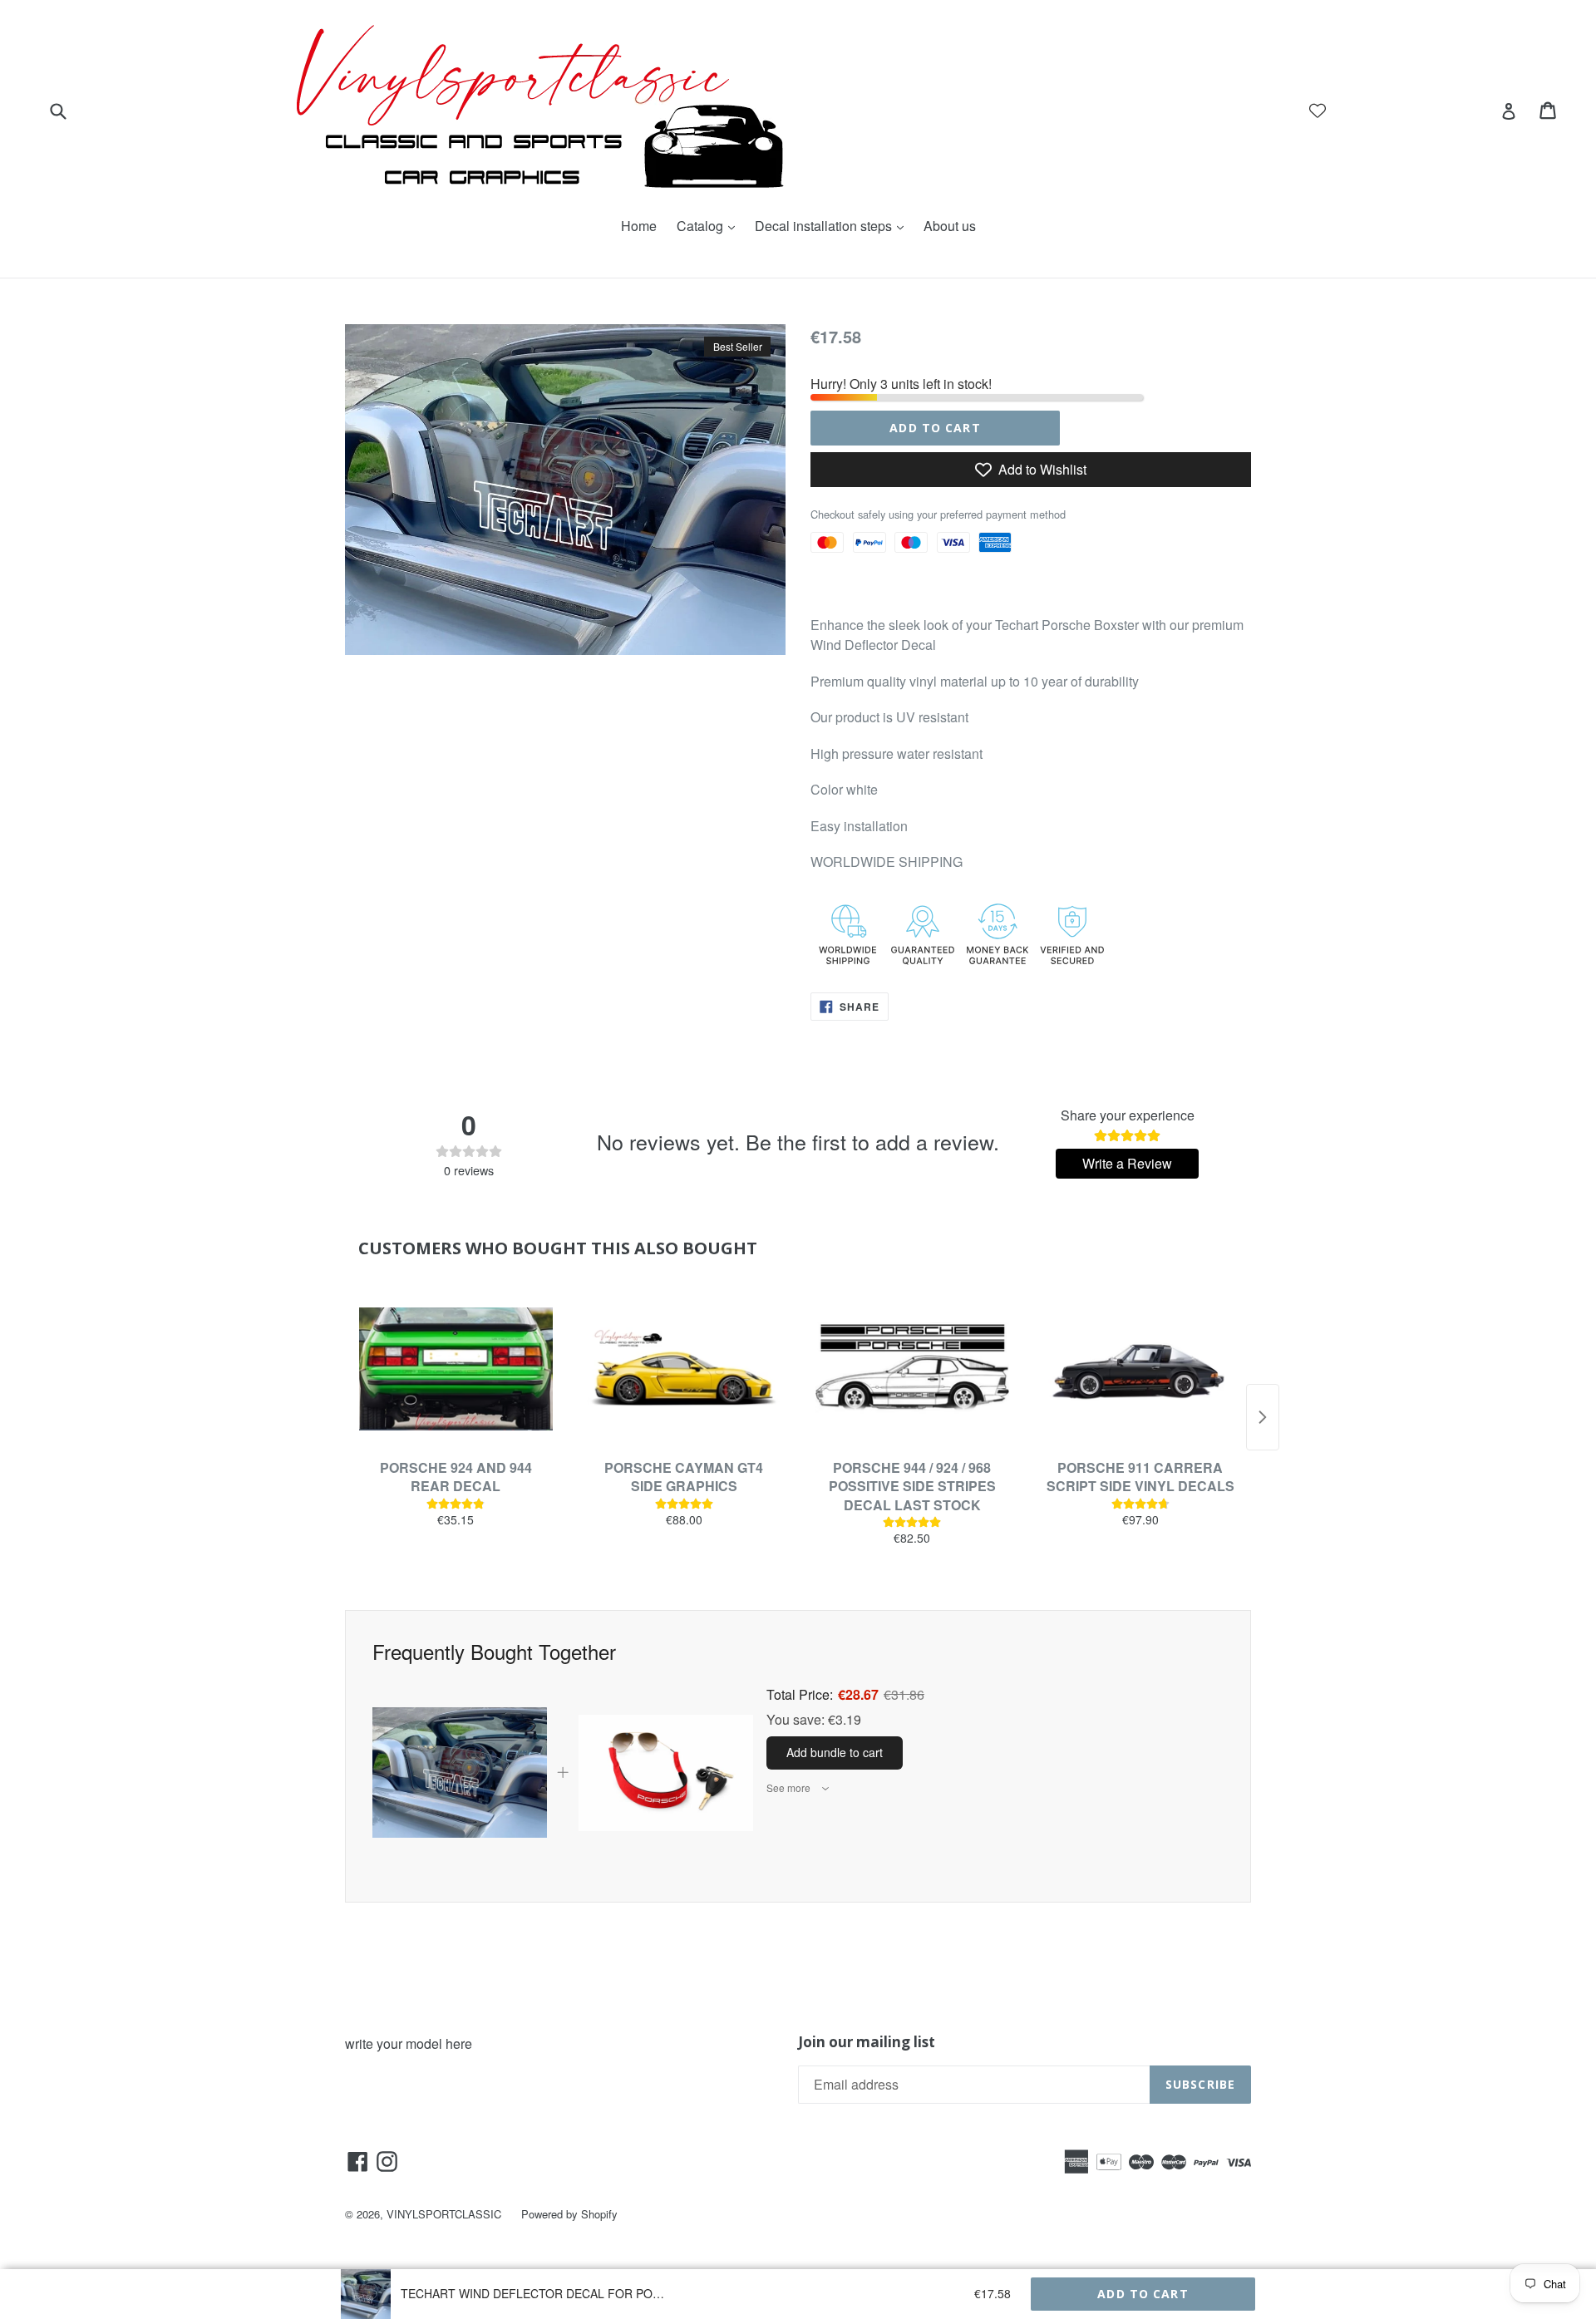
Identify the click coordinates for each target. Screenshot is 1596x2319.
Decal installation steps (833, 226)
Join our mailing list (867, 2042)
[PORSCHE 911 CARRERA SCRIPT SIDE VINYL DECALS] (1141, 1369)
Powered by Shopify (569, 2214)
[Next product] (1263, 1417)
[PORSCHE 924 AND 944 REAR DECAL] (456, 1369)
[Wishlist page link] (1318, 111)
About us (950, 226)
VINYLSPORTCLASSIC (444, 2214)
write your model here (409, 2043)
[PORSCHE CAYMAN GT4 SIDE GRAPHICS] (685, 1369)
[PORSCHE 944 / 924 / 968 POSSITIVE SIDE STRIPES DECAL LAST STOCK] (912, 1369)
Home (639, 226)
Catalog (710, 226)
